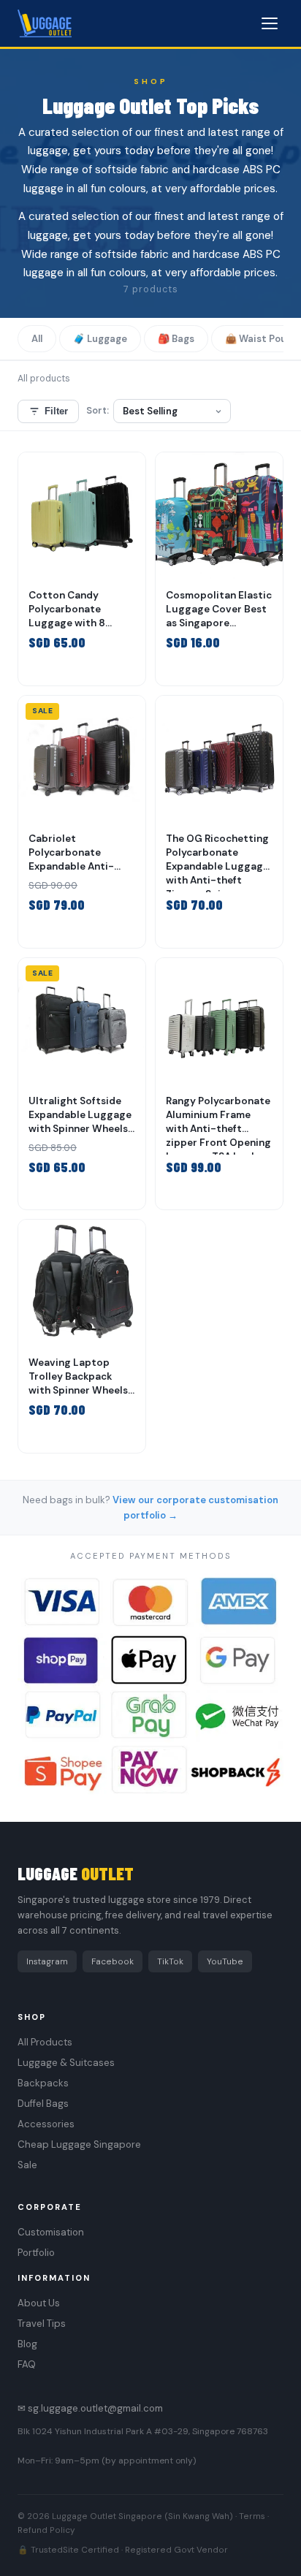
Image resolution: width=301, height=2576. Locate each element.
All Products (45, 2042)
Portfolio (36, 2253)
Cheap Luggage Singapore (79, 2144)
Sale (27, 2165)
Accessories (46, 2124)
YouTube (225, 1961)
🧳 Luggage (100, 339)
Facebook (113, 1961)
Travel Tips (42, 2324)
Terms (252, 2516)
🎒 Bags (176, 339)
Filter (56, 411)
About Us (39, 2303)
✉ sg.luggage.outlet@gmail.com (90, 2408)
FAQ (27, 2364)
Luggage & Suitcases (66, 2063)
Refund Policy (46, 2530)
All (37, 339)
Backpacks (43, 2083)
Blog (27, 2344)
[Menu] (270, 23)
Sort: (98, 411)
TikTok (170, 1961)
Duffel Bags (43, 2104)
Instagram (47, 1961)
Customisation (51, 2232)
